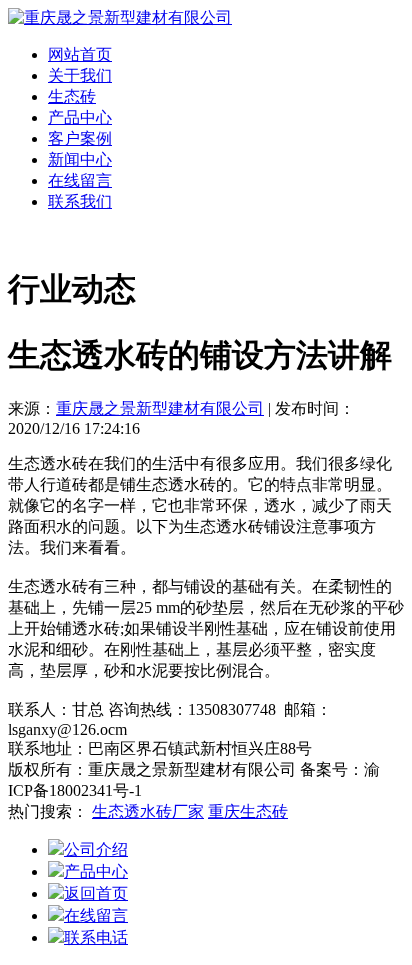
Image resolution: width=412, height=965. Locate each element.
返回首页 (96, 893)
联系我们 (80, 201)
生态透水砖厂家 (148, 811)
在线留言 (80, 180)
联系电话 (96, 937)
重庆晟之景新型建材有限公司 (160, 408)
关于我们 (80, 75)
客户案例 (80, 138)
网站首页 (80, 54)
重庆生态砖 (248, 811)
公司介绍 (96, 849)
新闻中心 (80, 159)
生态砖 (72, 96)
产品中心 (80, 117)
